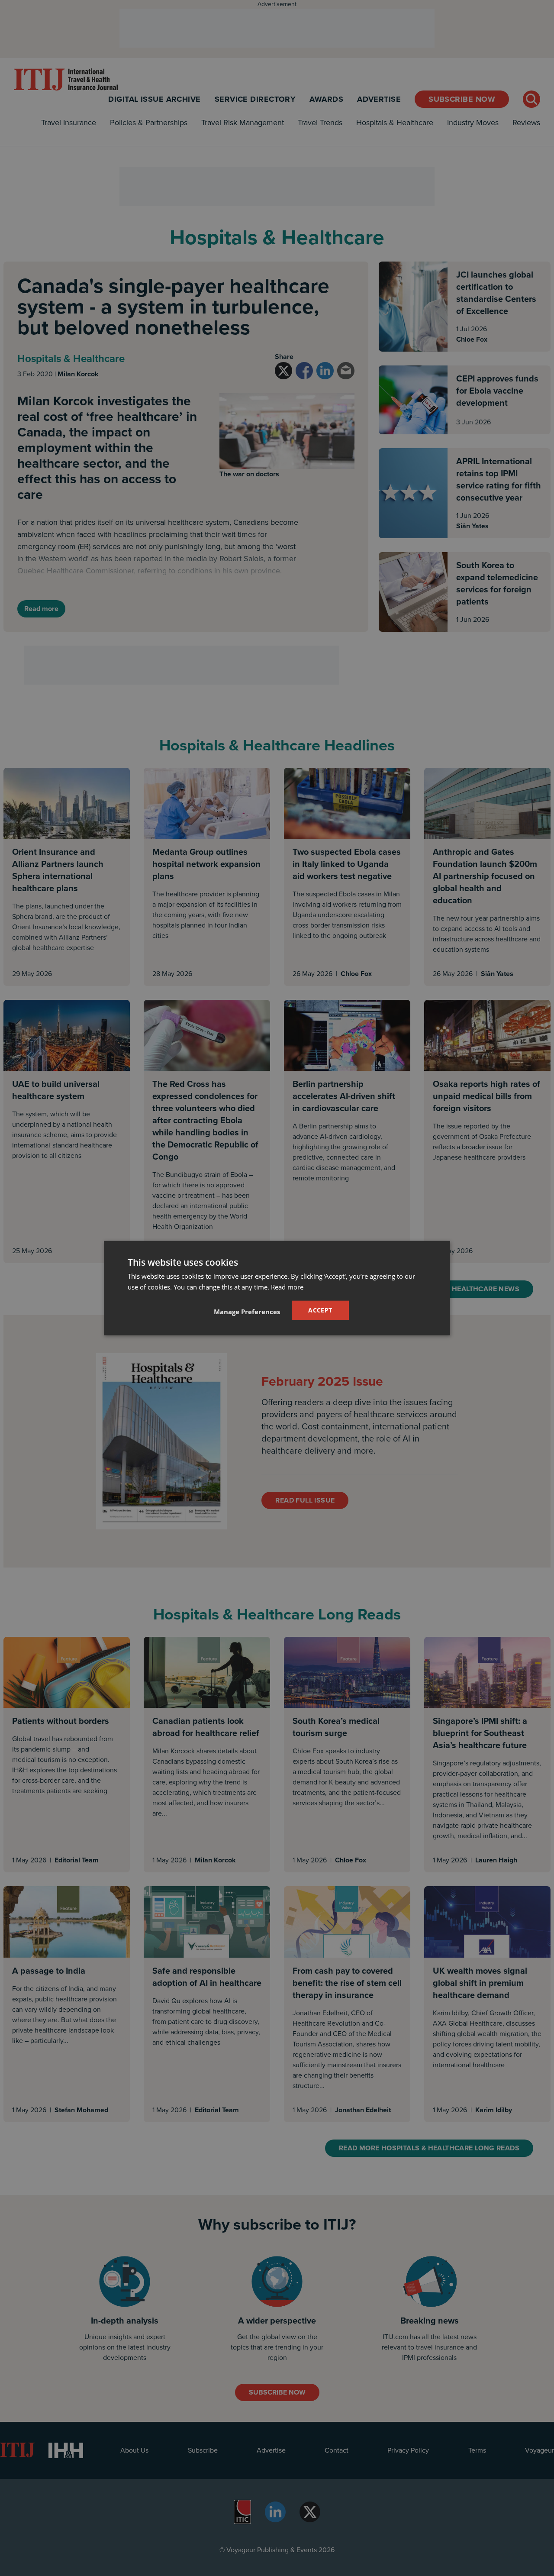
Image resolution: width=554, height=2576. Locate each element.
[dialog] (277, 1288)
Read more (287, 1286)
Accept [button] (320, 1310)
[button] (247, 1312)
